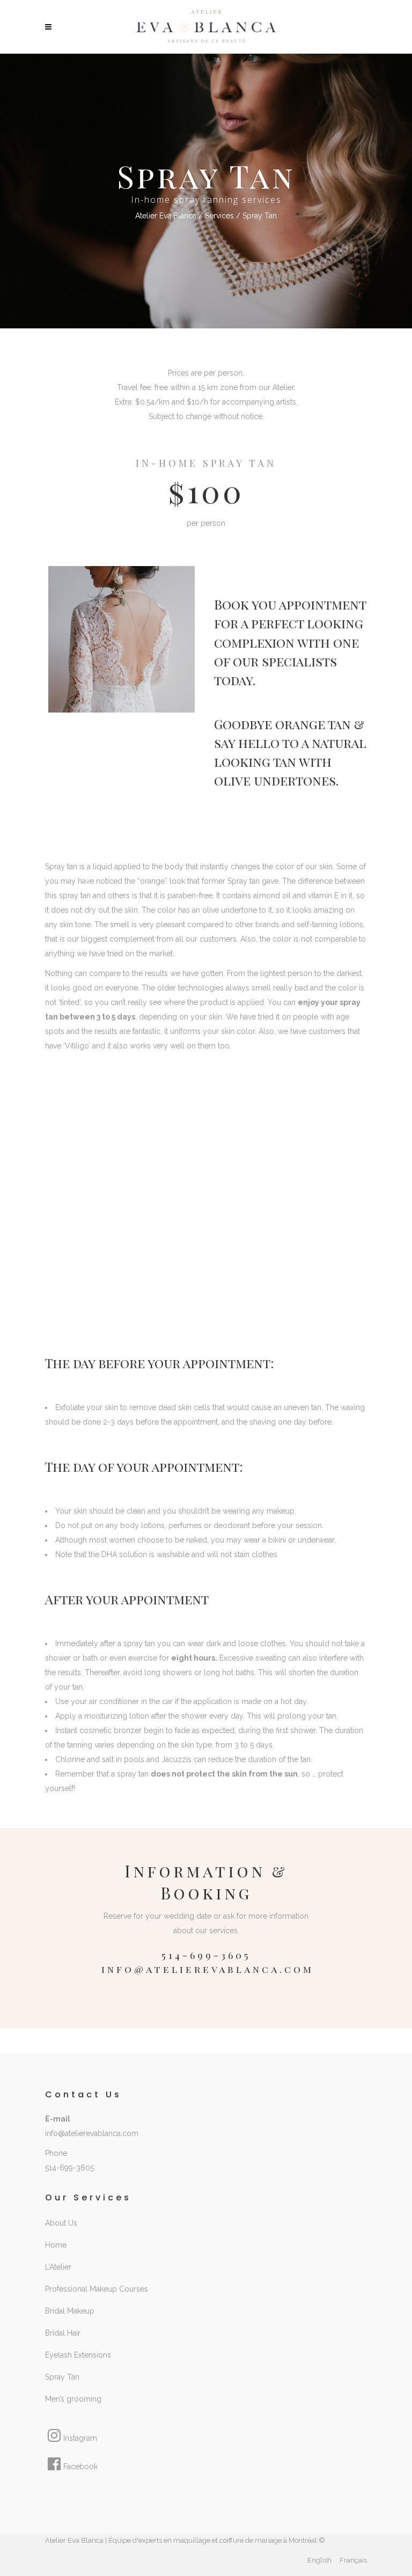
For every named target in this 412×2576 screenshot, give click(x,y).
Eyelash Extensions (78, 2355)
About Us (61, 2223)
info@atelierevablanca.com (208, 1969)
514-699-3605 (69, 2168)
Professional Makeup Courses (97, 2289)
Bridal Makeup (70, 2311)
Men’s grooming (73, 2399)
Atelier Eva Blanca (166, 216)
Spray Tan (62, 2377)
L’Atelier (58, 2267)
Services (219, 216)
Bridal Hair (63, 2333)
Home (56, 2245)
